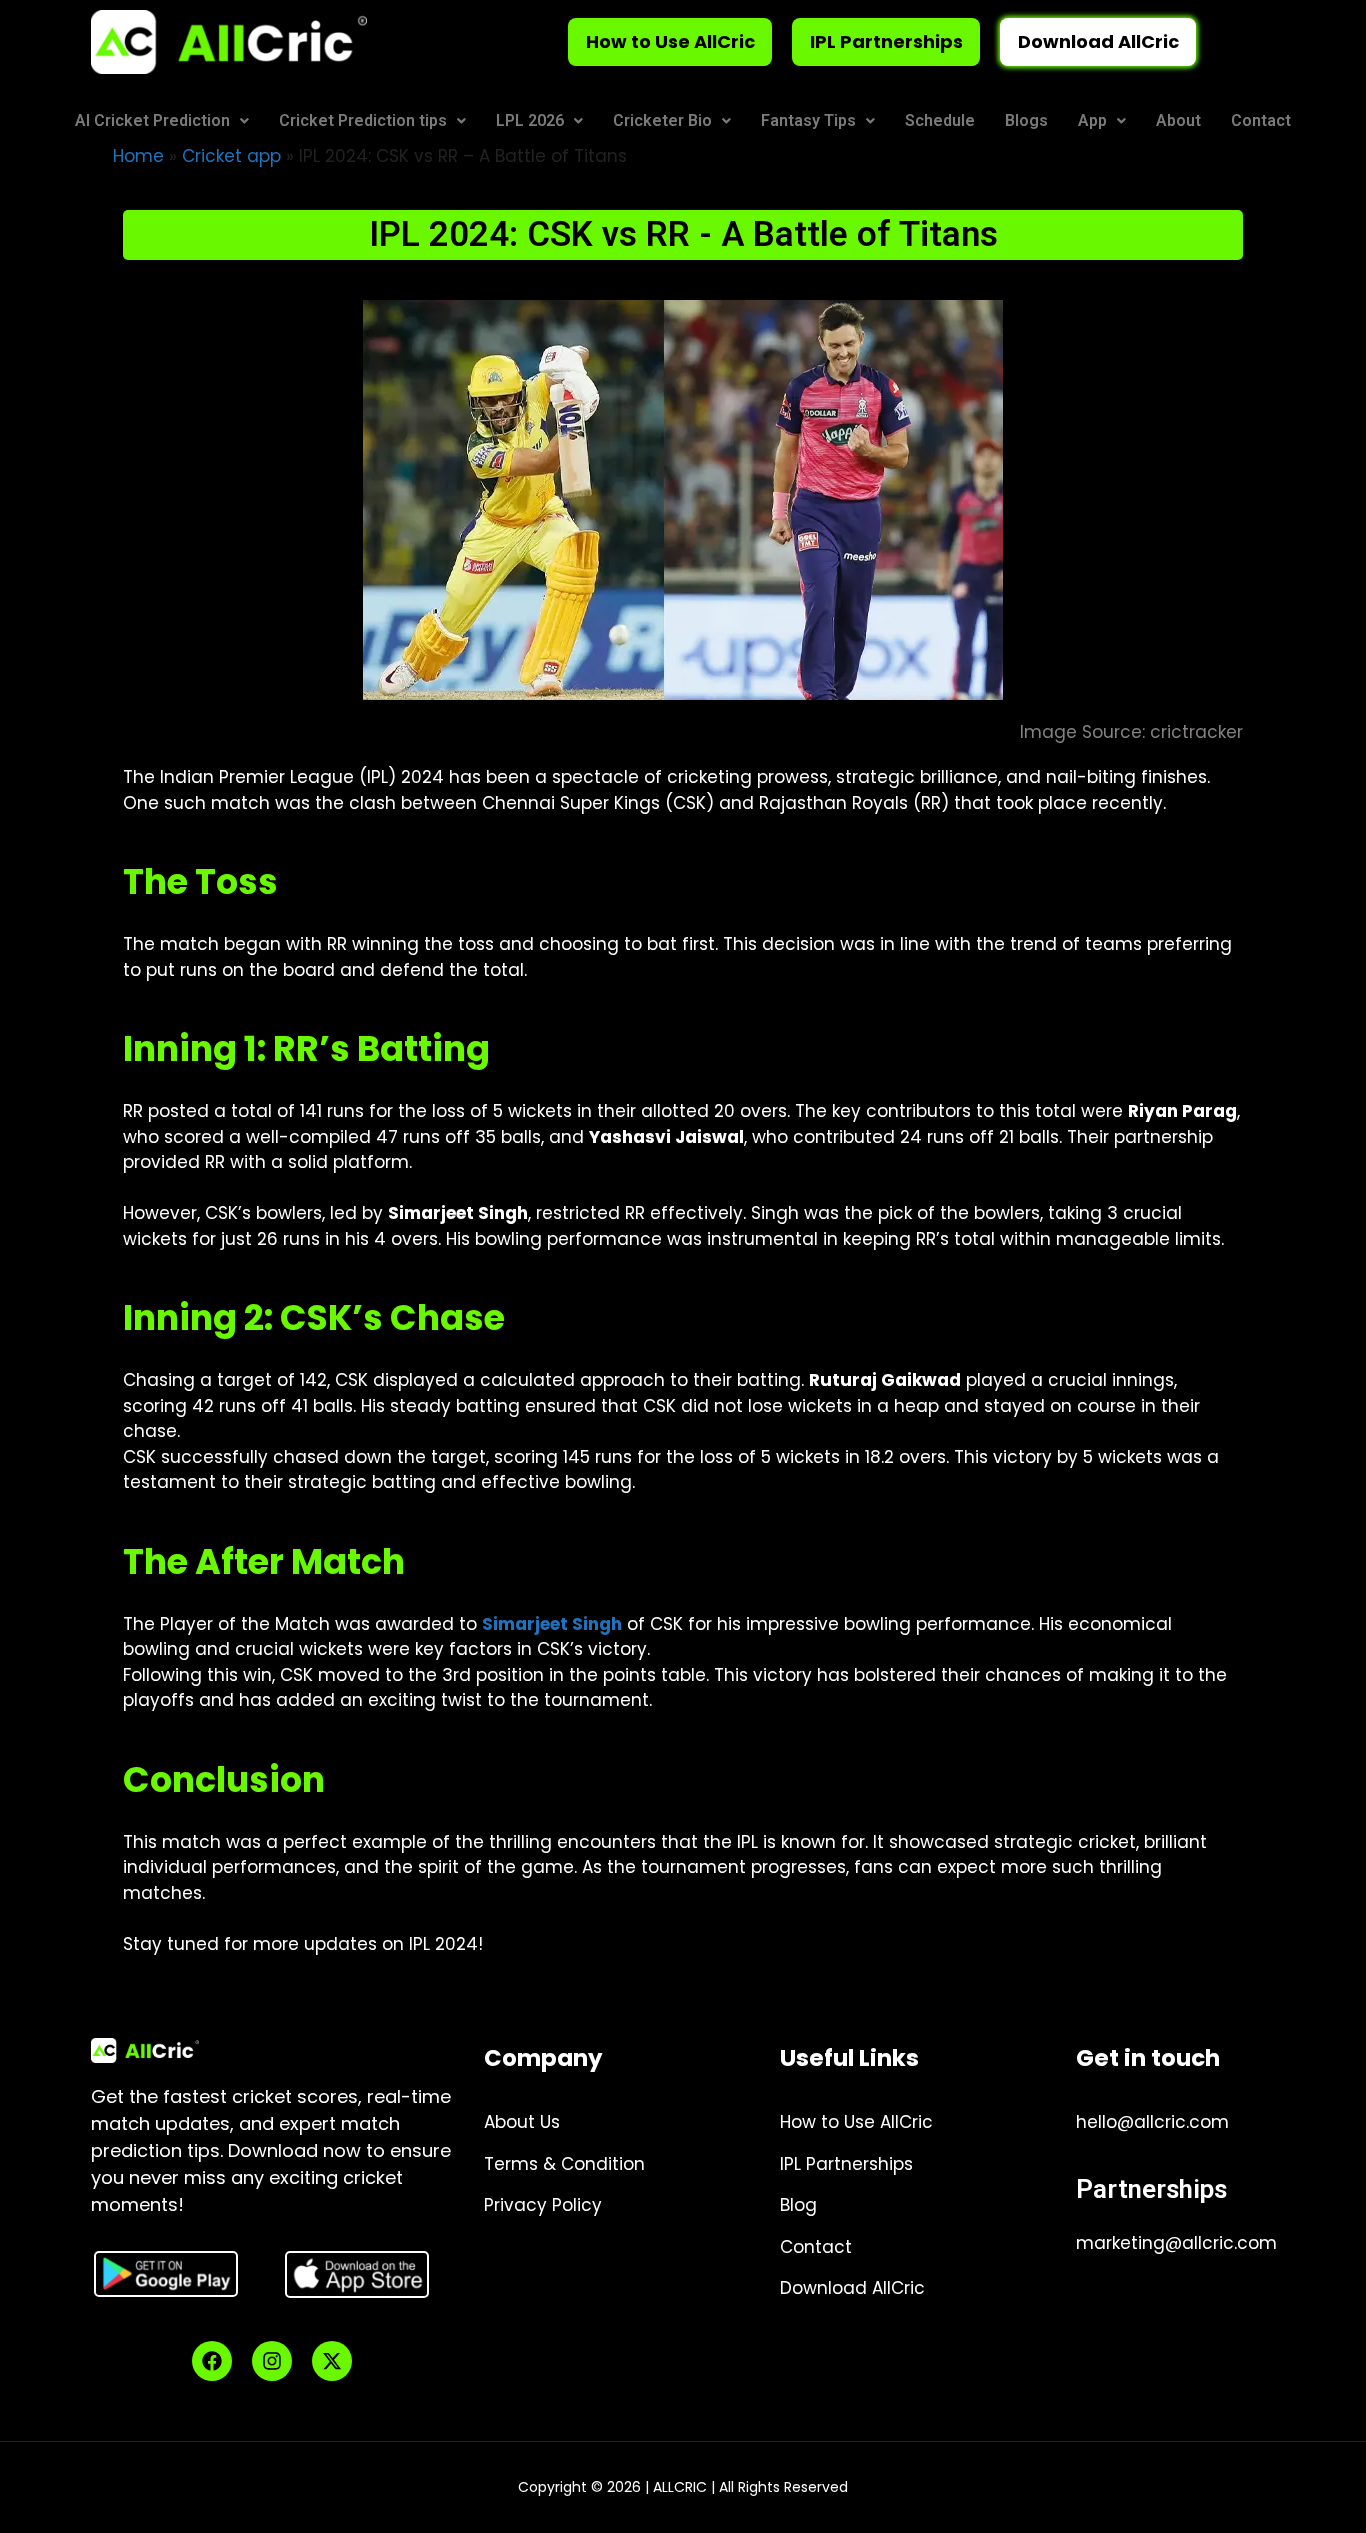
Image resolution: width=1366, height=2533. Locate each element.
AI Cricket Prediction (152, 120)
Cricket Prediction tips (363, 120)
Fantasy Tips (808, 120)
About (1178, 120)
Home (138, 156)
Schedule (940, 120)
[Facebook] (212, 2361)
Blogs (1026, 120)
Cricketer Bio (662, 120)
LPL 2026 (530, 120)
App (1092, 120)
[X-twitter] (332, 2361)
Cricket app (231, 156)
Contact (1261, 120)
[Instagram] (272, 2361)
